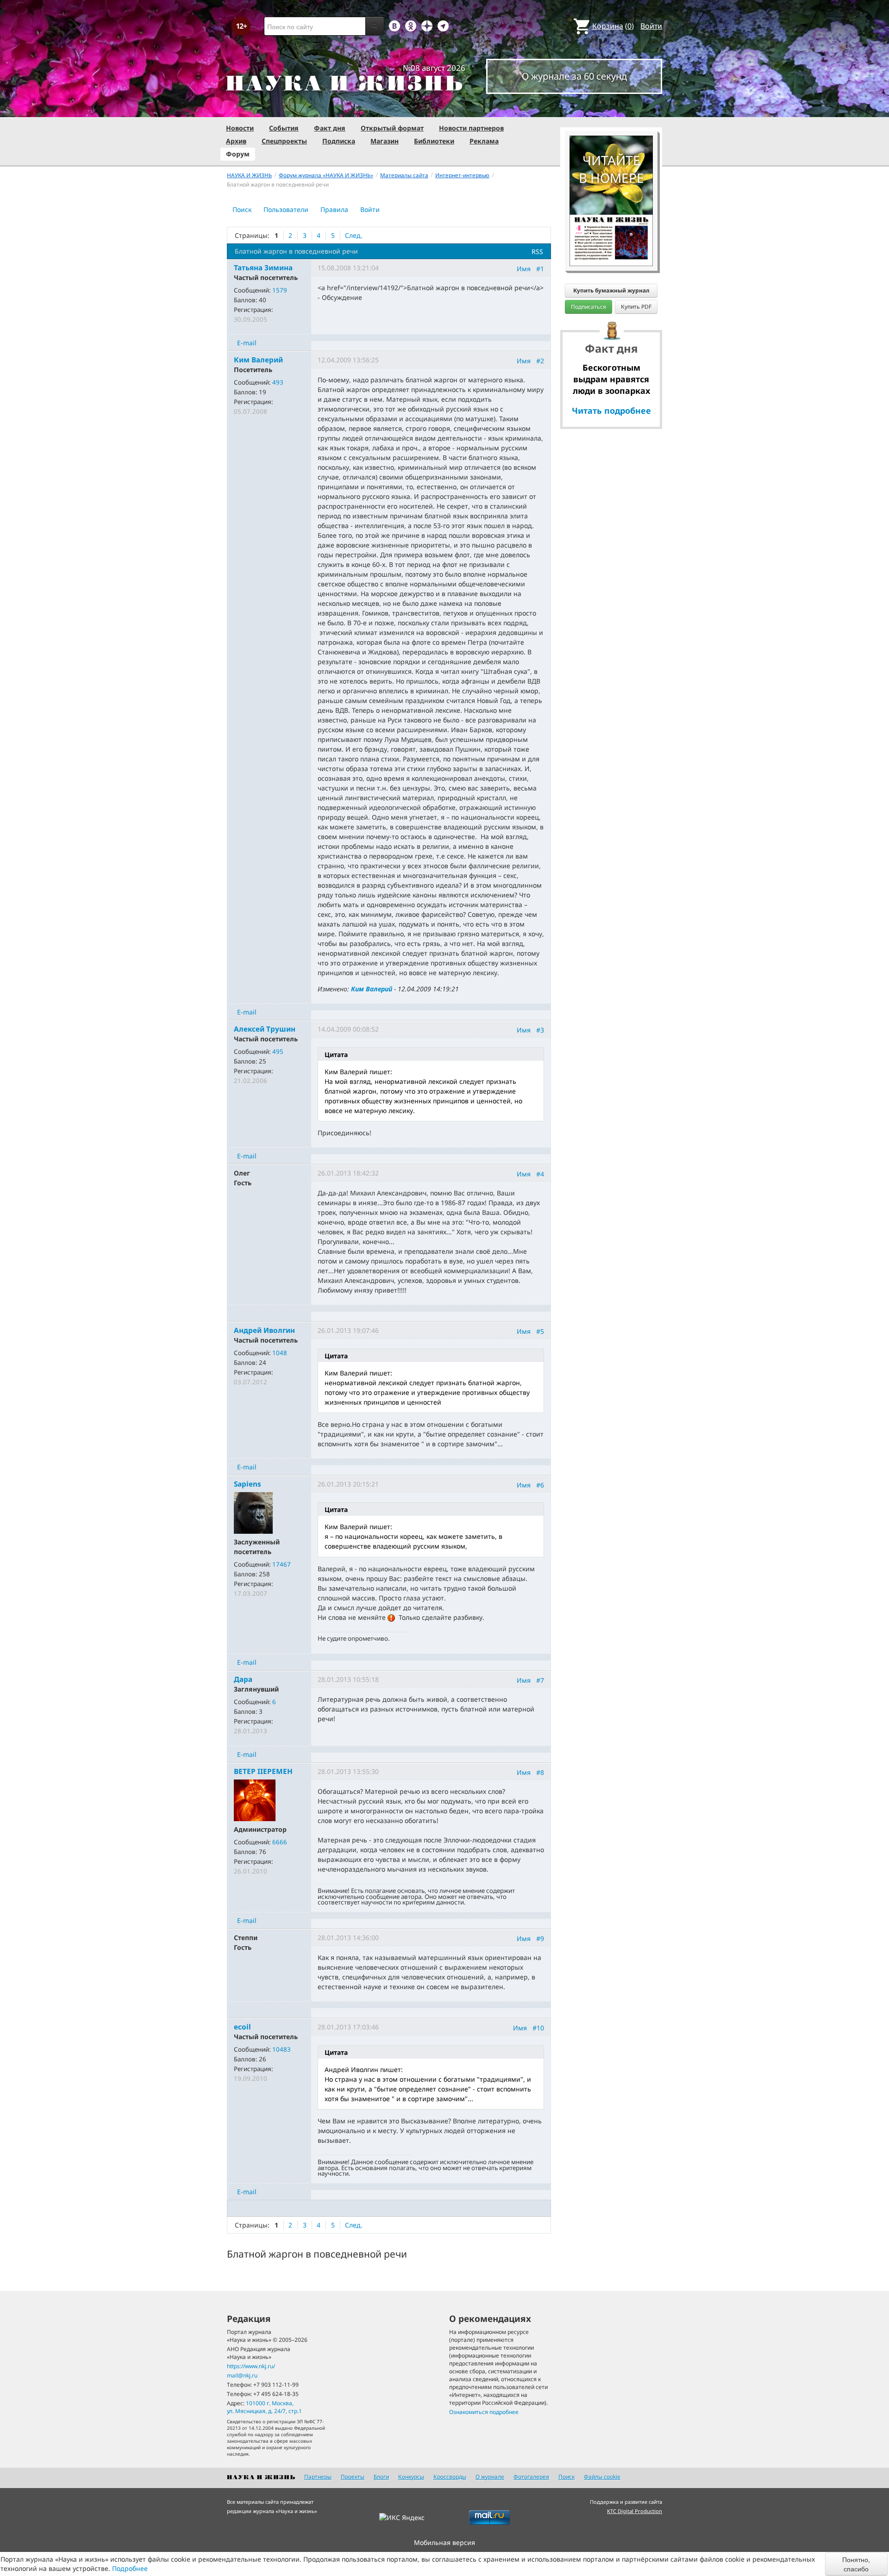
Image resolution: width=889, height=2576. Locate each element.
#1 (540, 269)
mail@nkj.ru (242, 2375)
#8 (540, 1772)
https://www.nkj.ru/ (251, 2366)
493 (278, 382)
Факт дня (330, 128)
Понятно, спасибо (856, 2564)
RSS (537, 252)
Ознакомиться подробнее (484, 2412)
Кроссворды (450, 2477)
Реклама (484, 141)
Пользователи (286, 209)
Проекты (353, 2477)
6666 (280, 1842)
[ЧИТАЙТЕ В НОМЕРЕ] (611, 109)
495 (278, 1052)
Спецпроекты (284, 141)
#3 (540, 1030)
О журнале (490, 2477)
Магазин (385, 141)
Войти (651, 26)
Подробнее (130, 2568)
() (613, 26)
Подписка (339, 141)
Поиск (242, 209)
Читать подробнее (611, 411)
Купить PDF (636, 307)
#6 (540, 1485)
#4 (540, 1174)
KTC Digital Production (635, 2511)
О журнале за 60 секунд (574, 76)
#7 (540, 1680)
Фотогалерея (531, 2477)
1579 (280, 290)
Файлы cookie (602, 2477)
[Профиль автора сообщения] (253, 1512)
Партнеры (318, 2477)
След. (354, 235)
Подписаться (588, 307)
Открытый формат (392, 128)
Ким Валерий (372, 989)
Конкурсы (411, 2477)
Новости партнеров (471, 128)
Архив (236, 141)
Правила (334, 209)
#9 (540, 1938)
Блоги (381, 2477)
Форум (238, 154)
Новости (240, 128)
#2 (540, 361)
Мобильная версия (444, 2542)
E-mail (247, 343)
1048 (280, 1353)
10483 (282, 2049)
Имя (524, 269)
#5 (540, 1331)
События (284, 128)
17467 (282, 1564)
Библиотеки (434, 141)
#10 (538, 2028)
